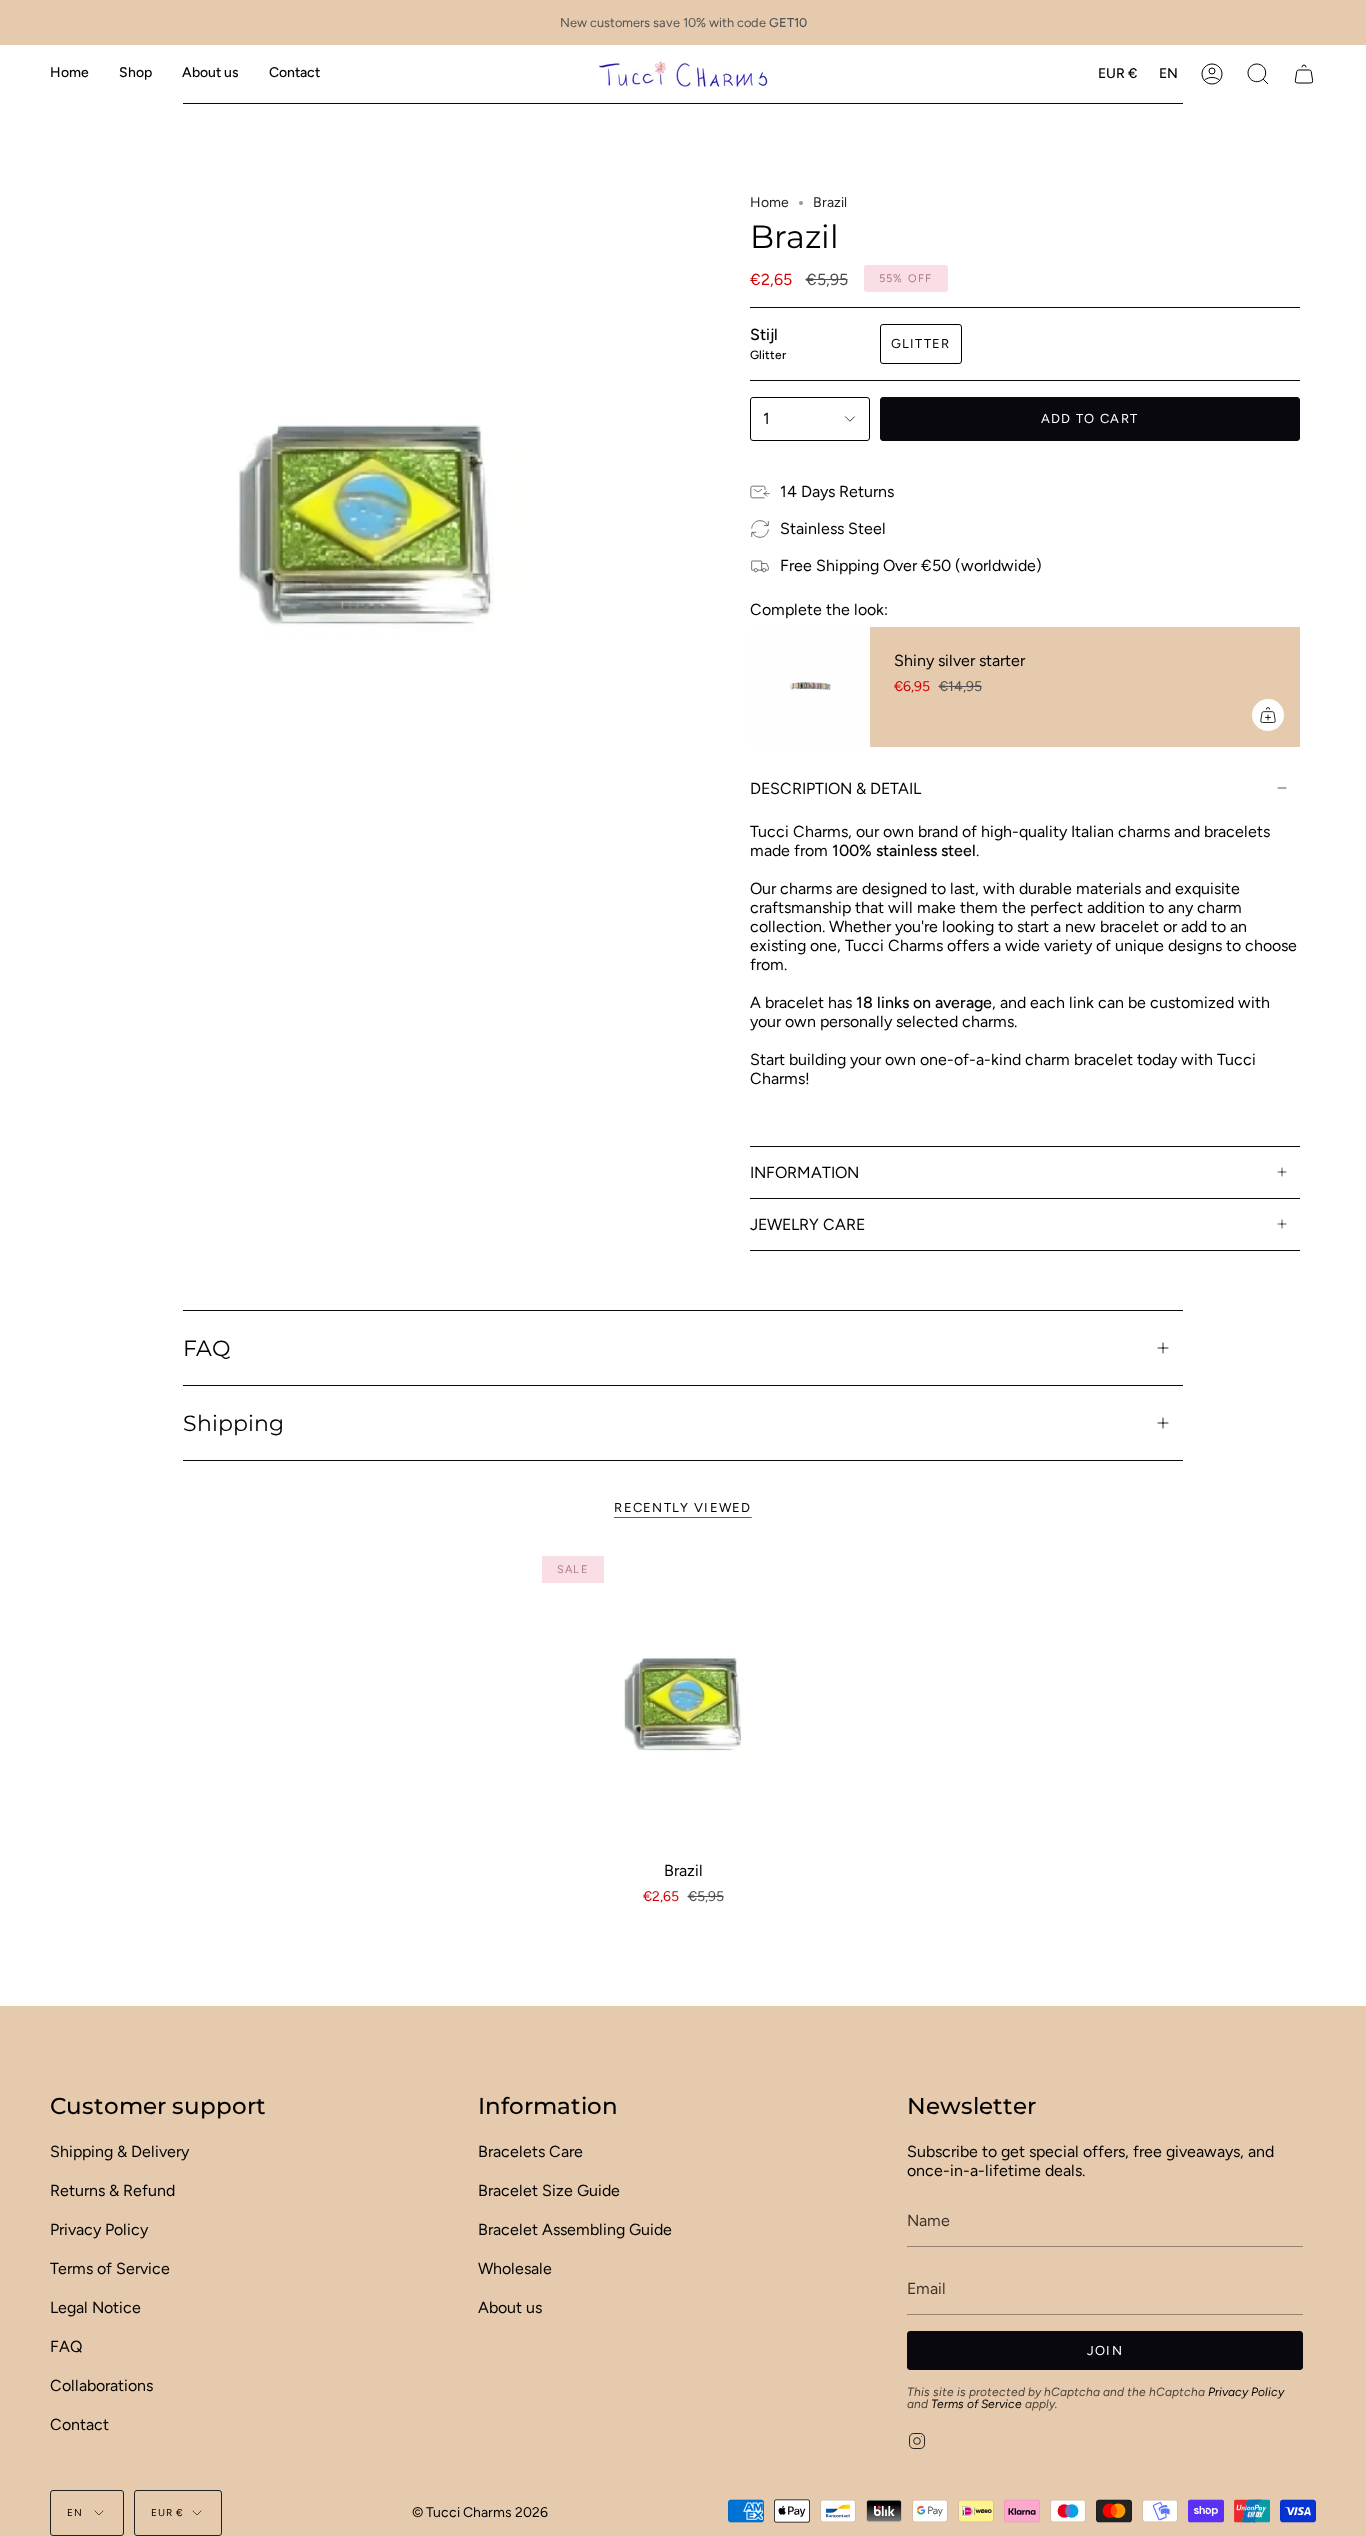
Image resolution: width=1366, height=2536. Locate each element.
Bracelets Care (530, 2151)
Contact (79, 2424)
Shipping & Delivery (119, 2151)
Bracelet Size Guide (549, 2190)
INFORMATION (804, 1172)
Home (769, 202)
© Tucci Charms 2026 (480, 2512)
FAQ (206, 1348)
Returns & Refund (112, 2190)
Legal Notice (95, 2307)
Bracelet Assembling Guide (575, 2229)
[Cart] (1304, 73)
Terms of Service (110, 2268)
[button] (135, 73)
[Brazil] (683, 1697)
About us (510, 2307)
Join (1105, 2350)
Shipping (233, 1423)
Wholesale (515, 2268)
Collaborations (101, 2385)
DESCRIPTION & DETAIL (835, 788)
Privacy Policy (99, 2229)
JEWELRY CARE (807, 1224)
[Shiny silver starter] (810, 687)
